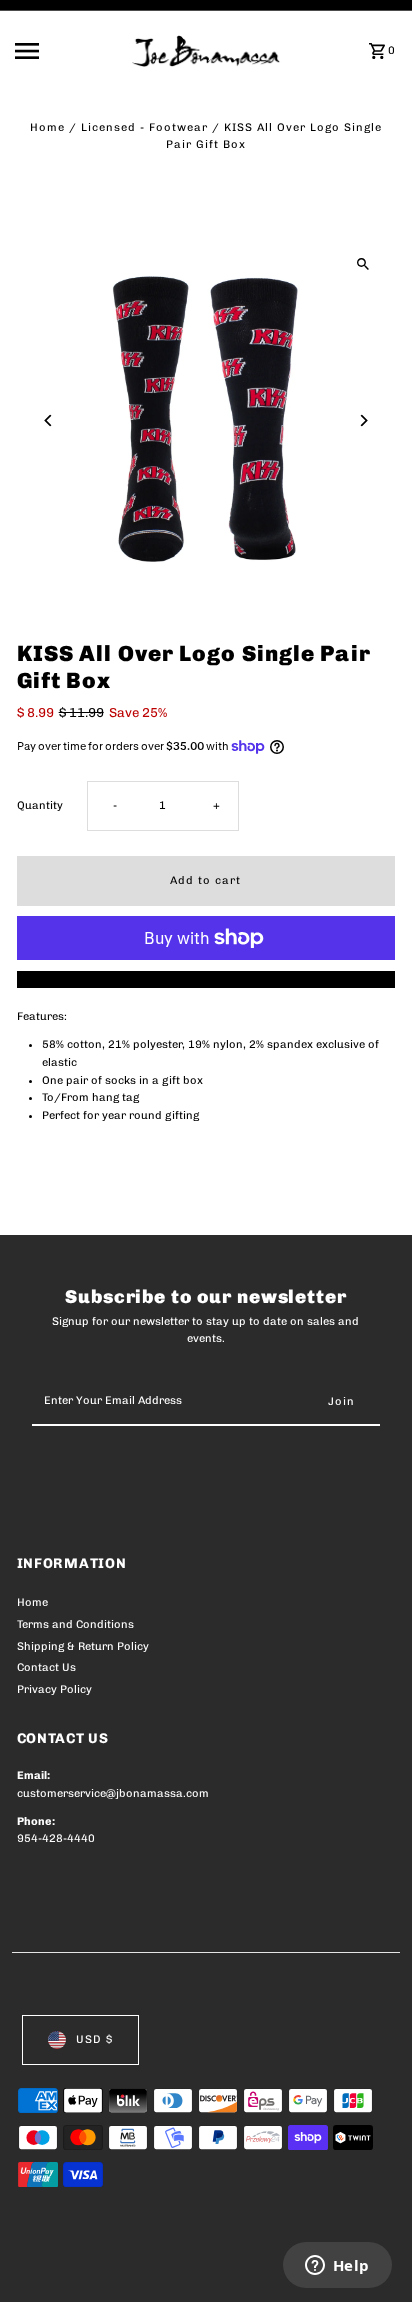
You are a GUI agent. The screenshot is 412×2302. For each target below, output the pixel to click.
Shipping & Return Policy (83, 1646)
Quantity (40, 805)
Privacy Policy (54, 1689)
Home (47, 127)
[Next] (362, 420)
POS (252, 2265)
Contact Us (46, 1667)
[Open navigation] (67, 51)
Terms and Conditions (75, 1624)
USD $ (94, 2039)
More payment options (205, 979)
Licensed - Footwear (144, 127)
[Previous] (49, 420)
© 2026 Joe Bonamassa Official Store (123, 2265)
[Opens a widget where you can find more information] (337, 2267)
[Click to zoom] (362, 263)
